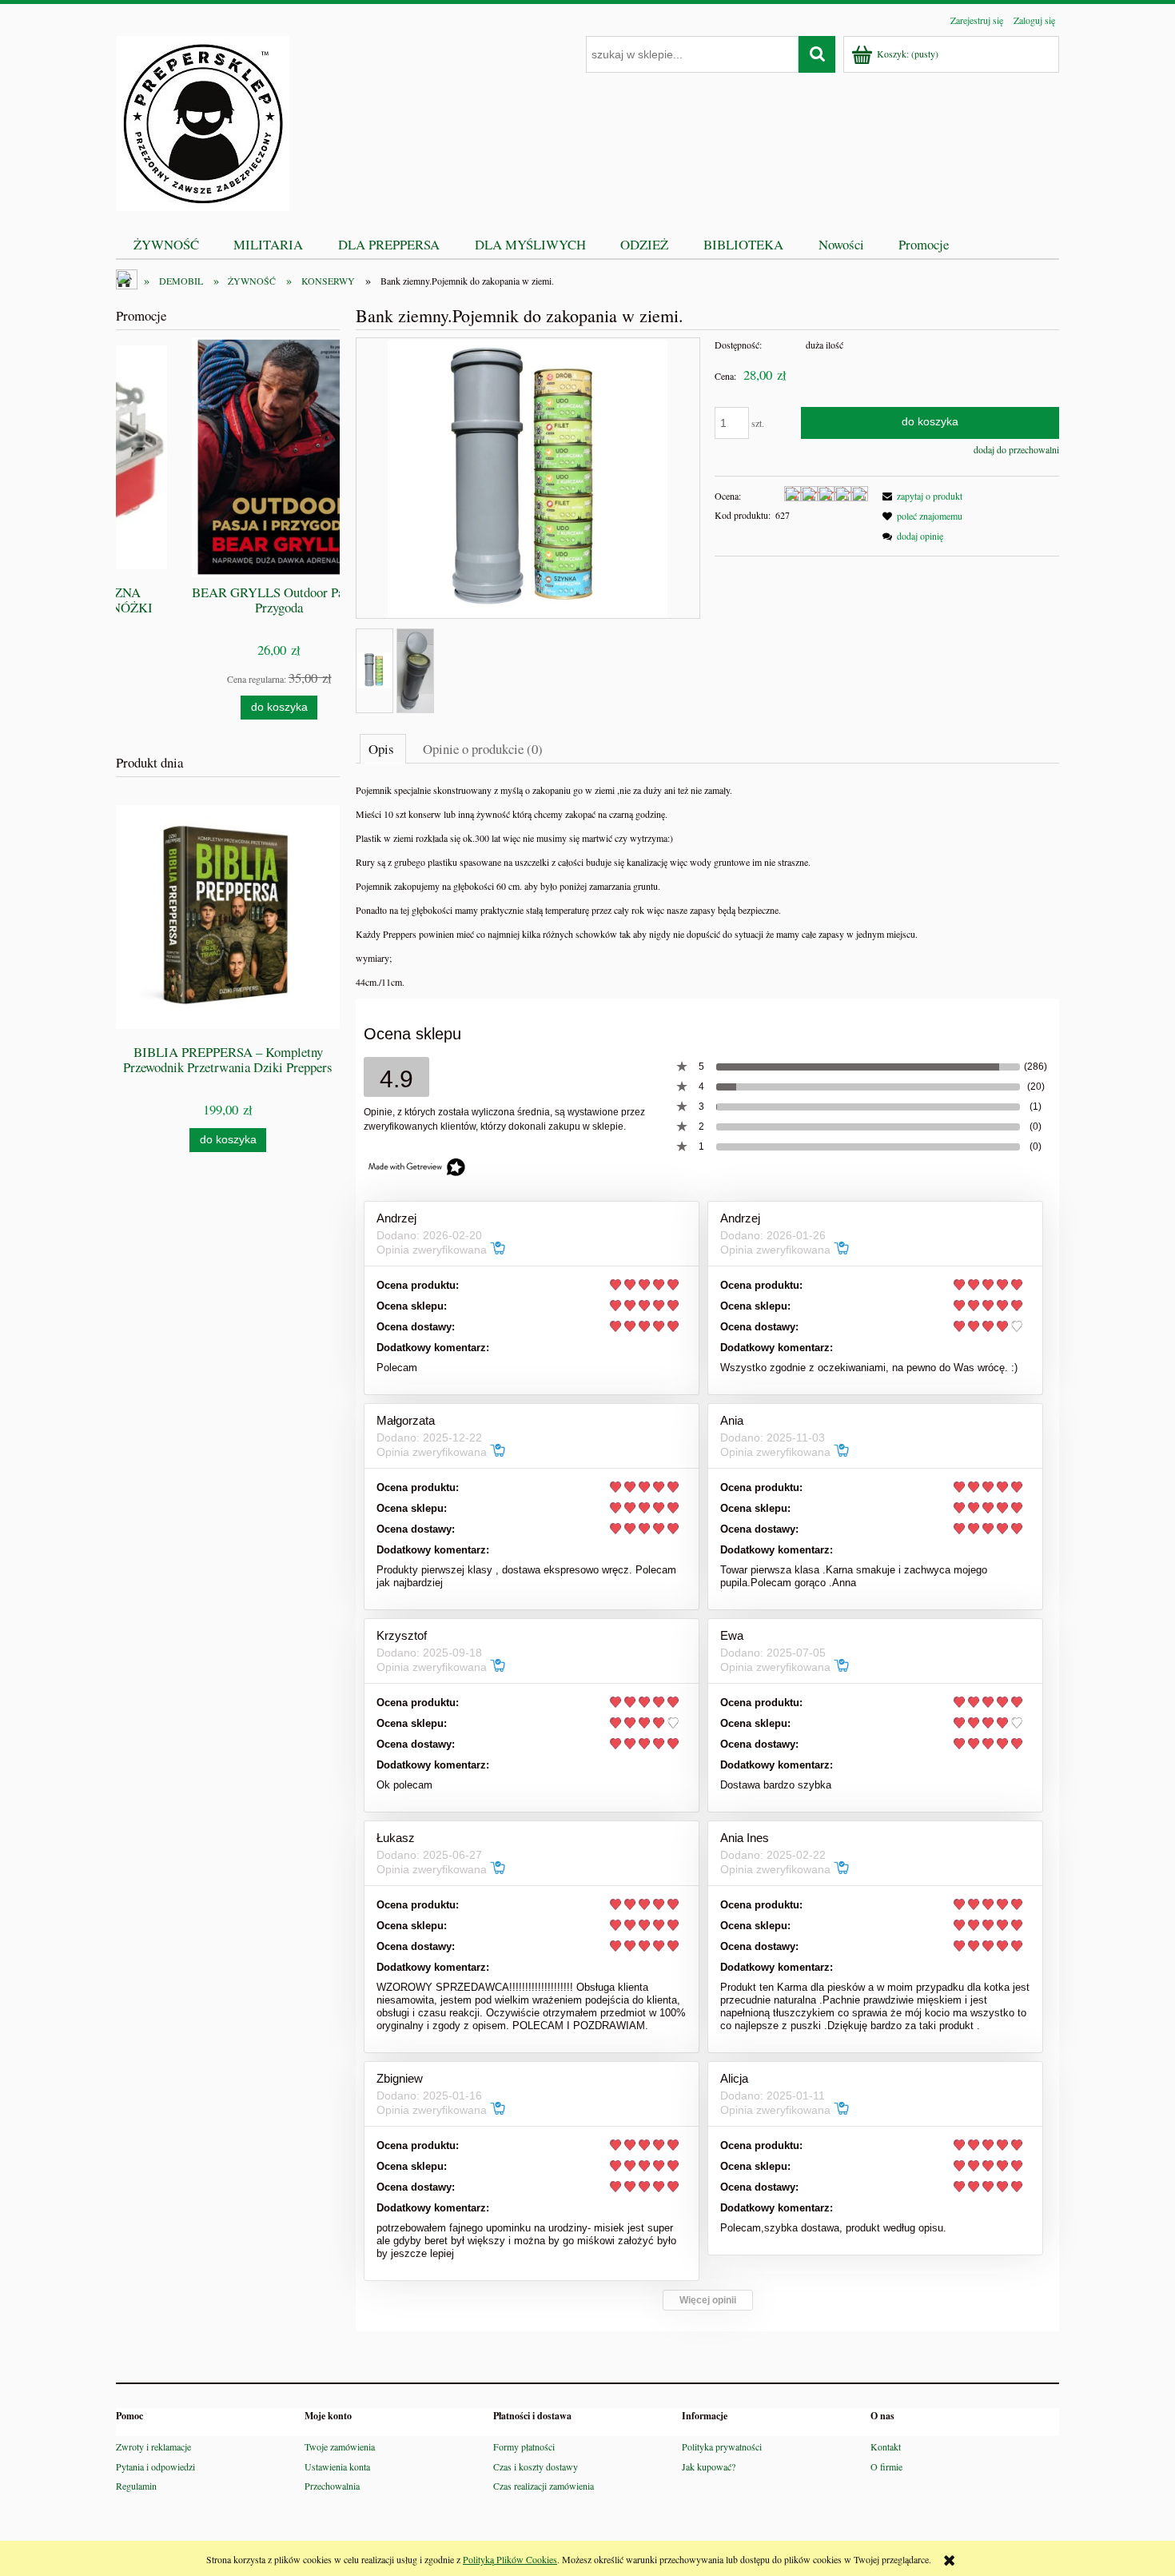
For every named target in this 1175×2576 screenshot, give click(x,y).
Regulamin (136, 2486)
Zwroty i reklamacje (153, 2446)
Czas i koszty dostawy (536, 2466)
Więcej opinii (708, 2300)
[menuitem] (166, 244)
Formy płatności (524, 2446)
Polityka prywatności (722, 2446)
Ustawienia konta (337, 2466)
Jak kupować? (709, 2466)
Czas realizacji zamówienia (544, 2486)
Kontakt (886, 2446)
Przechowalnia (332, 2486)
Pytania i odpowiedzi (155, 2466)
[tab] (383, 748)
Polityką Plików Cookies (510, 2559)
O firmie (886, 2466)
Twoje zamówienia (340, 2446)
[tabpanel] (707, 886)
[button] (920, 496)
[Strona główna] (203, 121)
